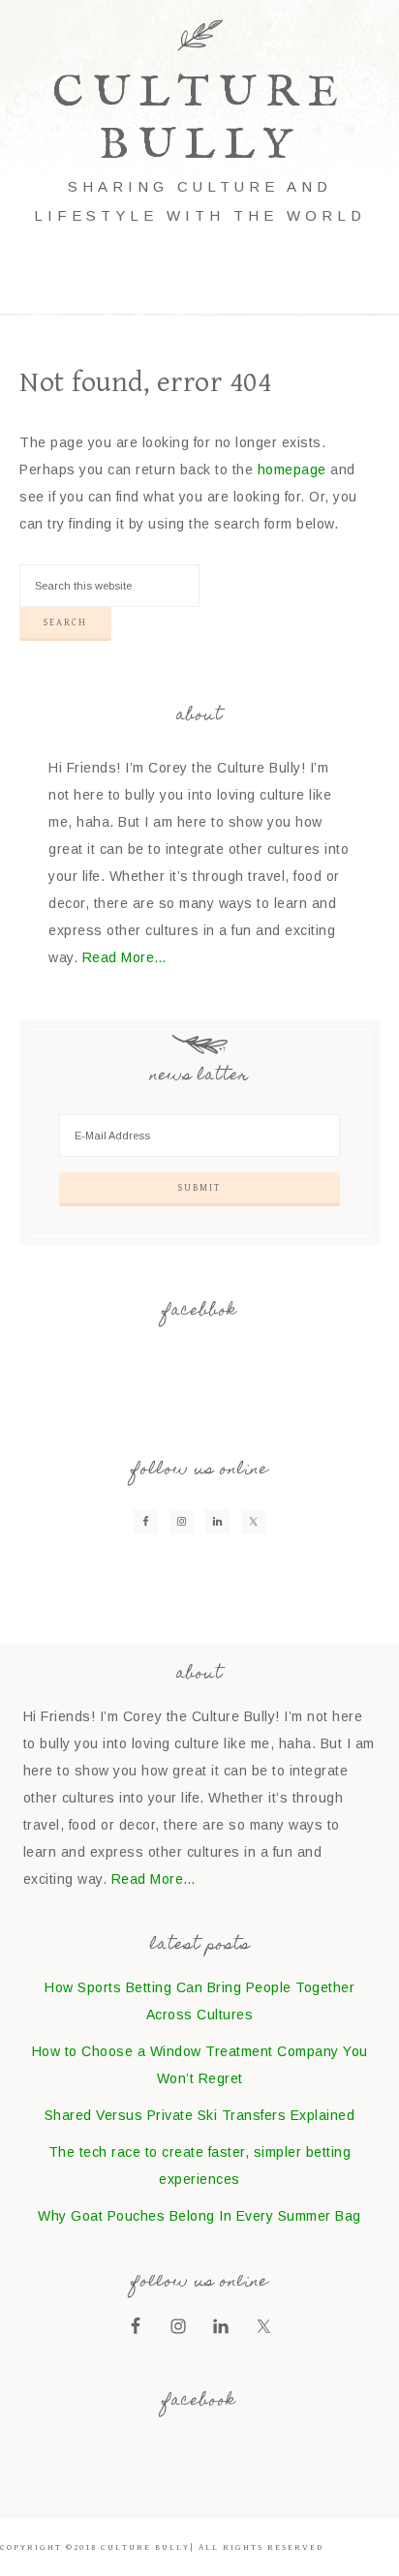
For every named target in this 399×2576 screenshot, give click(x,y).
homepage (292, 470)
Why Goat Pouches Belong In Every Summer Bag (199, 2216)
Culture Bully (200, 120)
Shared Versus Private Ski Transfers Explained (200, 2115)
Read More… (125, 957)
